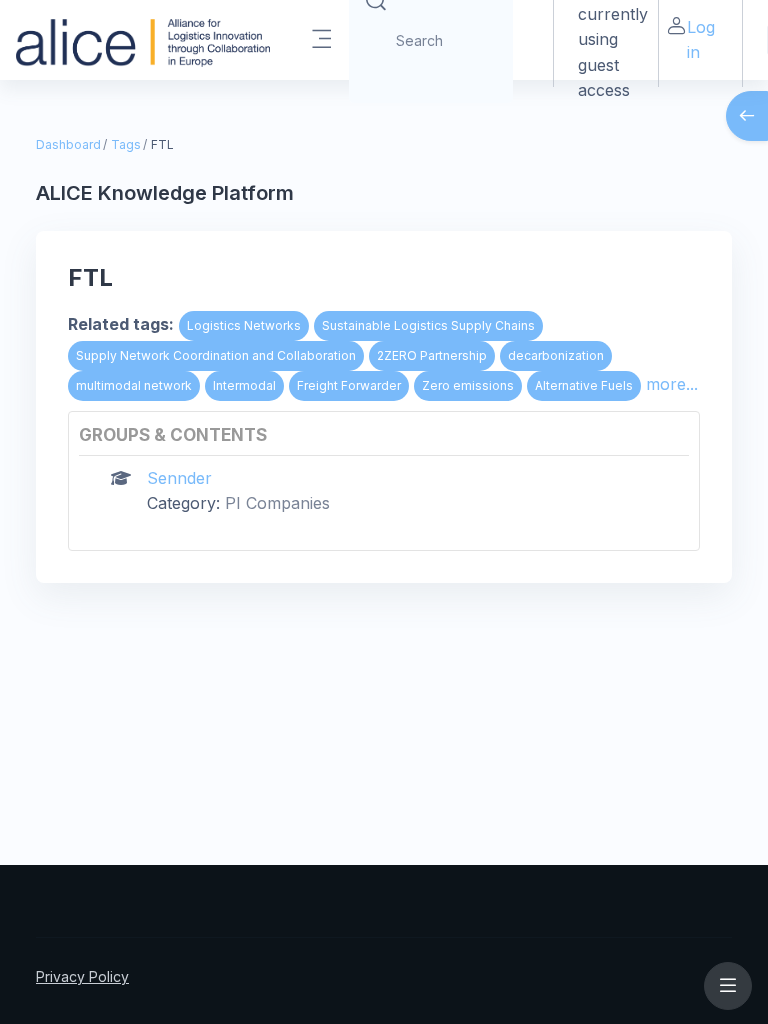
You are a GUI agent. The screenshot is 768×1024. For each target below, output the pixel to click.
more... (672, 384)
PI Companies (277, 503)
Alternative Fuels (584, 385)
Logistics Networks (244, 325)
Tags (126, 144)
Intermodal (244, 385)
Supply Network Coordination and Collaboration (216, 355)
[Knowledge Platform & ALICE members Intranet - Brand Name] (143, 40)
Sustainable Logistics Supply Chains (428, 325)
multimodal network (134, 385)
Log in (701, 39)
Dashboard (68, 144)
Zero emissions (468, 385)
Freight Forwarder (349, 385)
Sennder (179, 478)
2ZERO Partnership (432, 355)
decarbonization (556, 355)
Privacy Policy (82, 976)
